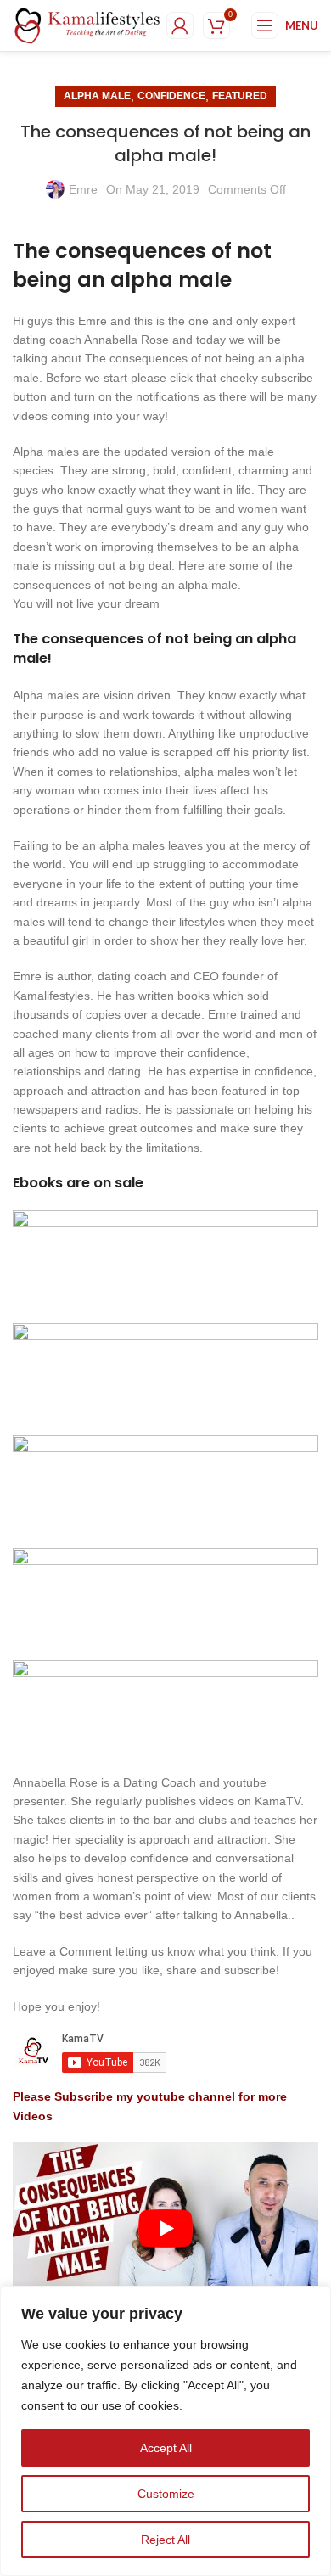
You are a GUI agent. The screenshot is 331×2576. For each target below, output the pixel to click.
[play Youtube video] (165, 2228)
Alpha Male (97, 96)
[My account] (180, 25)
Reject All (165, 2540)
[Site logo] (87, 25)
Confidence (171, 96)
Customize (166, 2494)
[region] (165, 2431)
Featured (240, 96)
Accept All (166, 2448)
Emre (83, 189)
